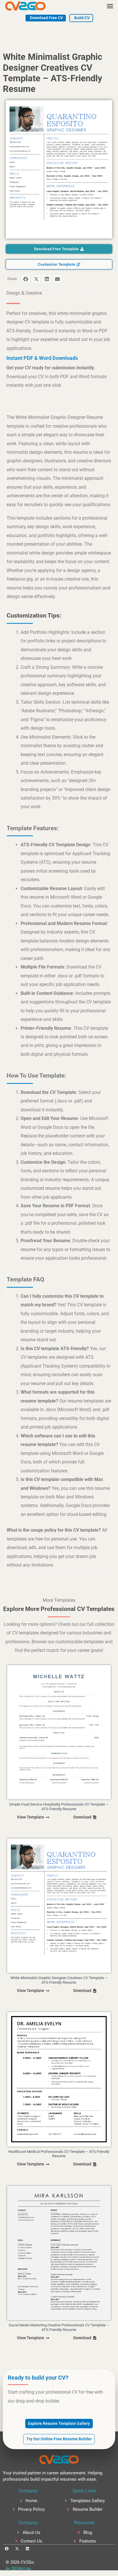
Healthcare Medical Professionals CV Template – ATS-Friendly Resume (59, 2154)
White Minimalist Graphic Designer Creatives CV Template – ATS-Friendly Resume (59, 1980)
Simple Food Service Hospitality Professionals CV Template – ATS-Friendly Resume (59, 1807)
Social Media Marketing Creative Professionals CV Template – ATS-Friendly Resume (59, 2327)
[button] (110, 6)
